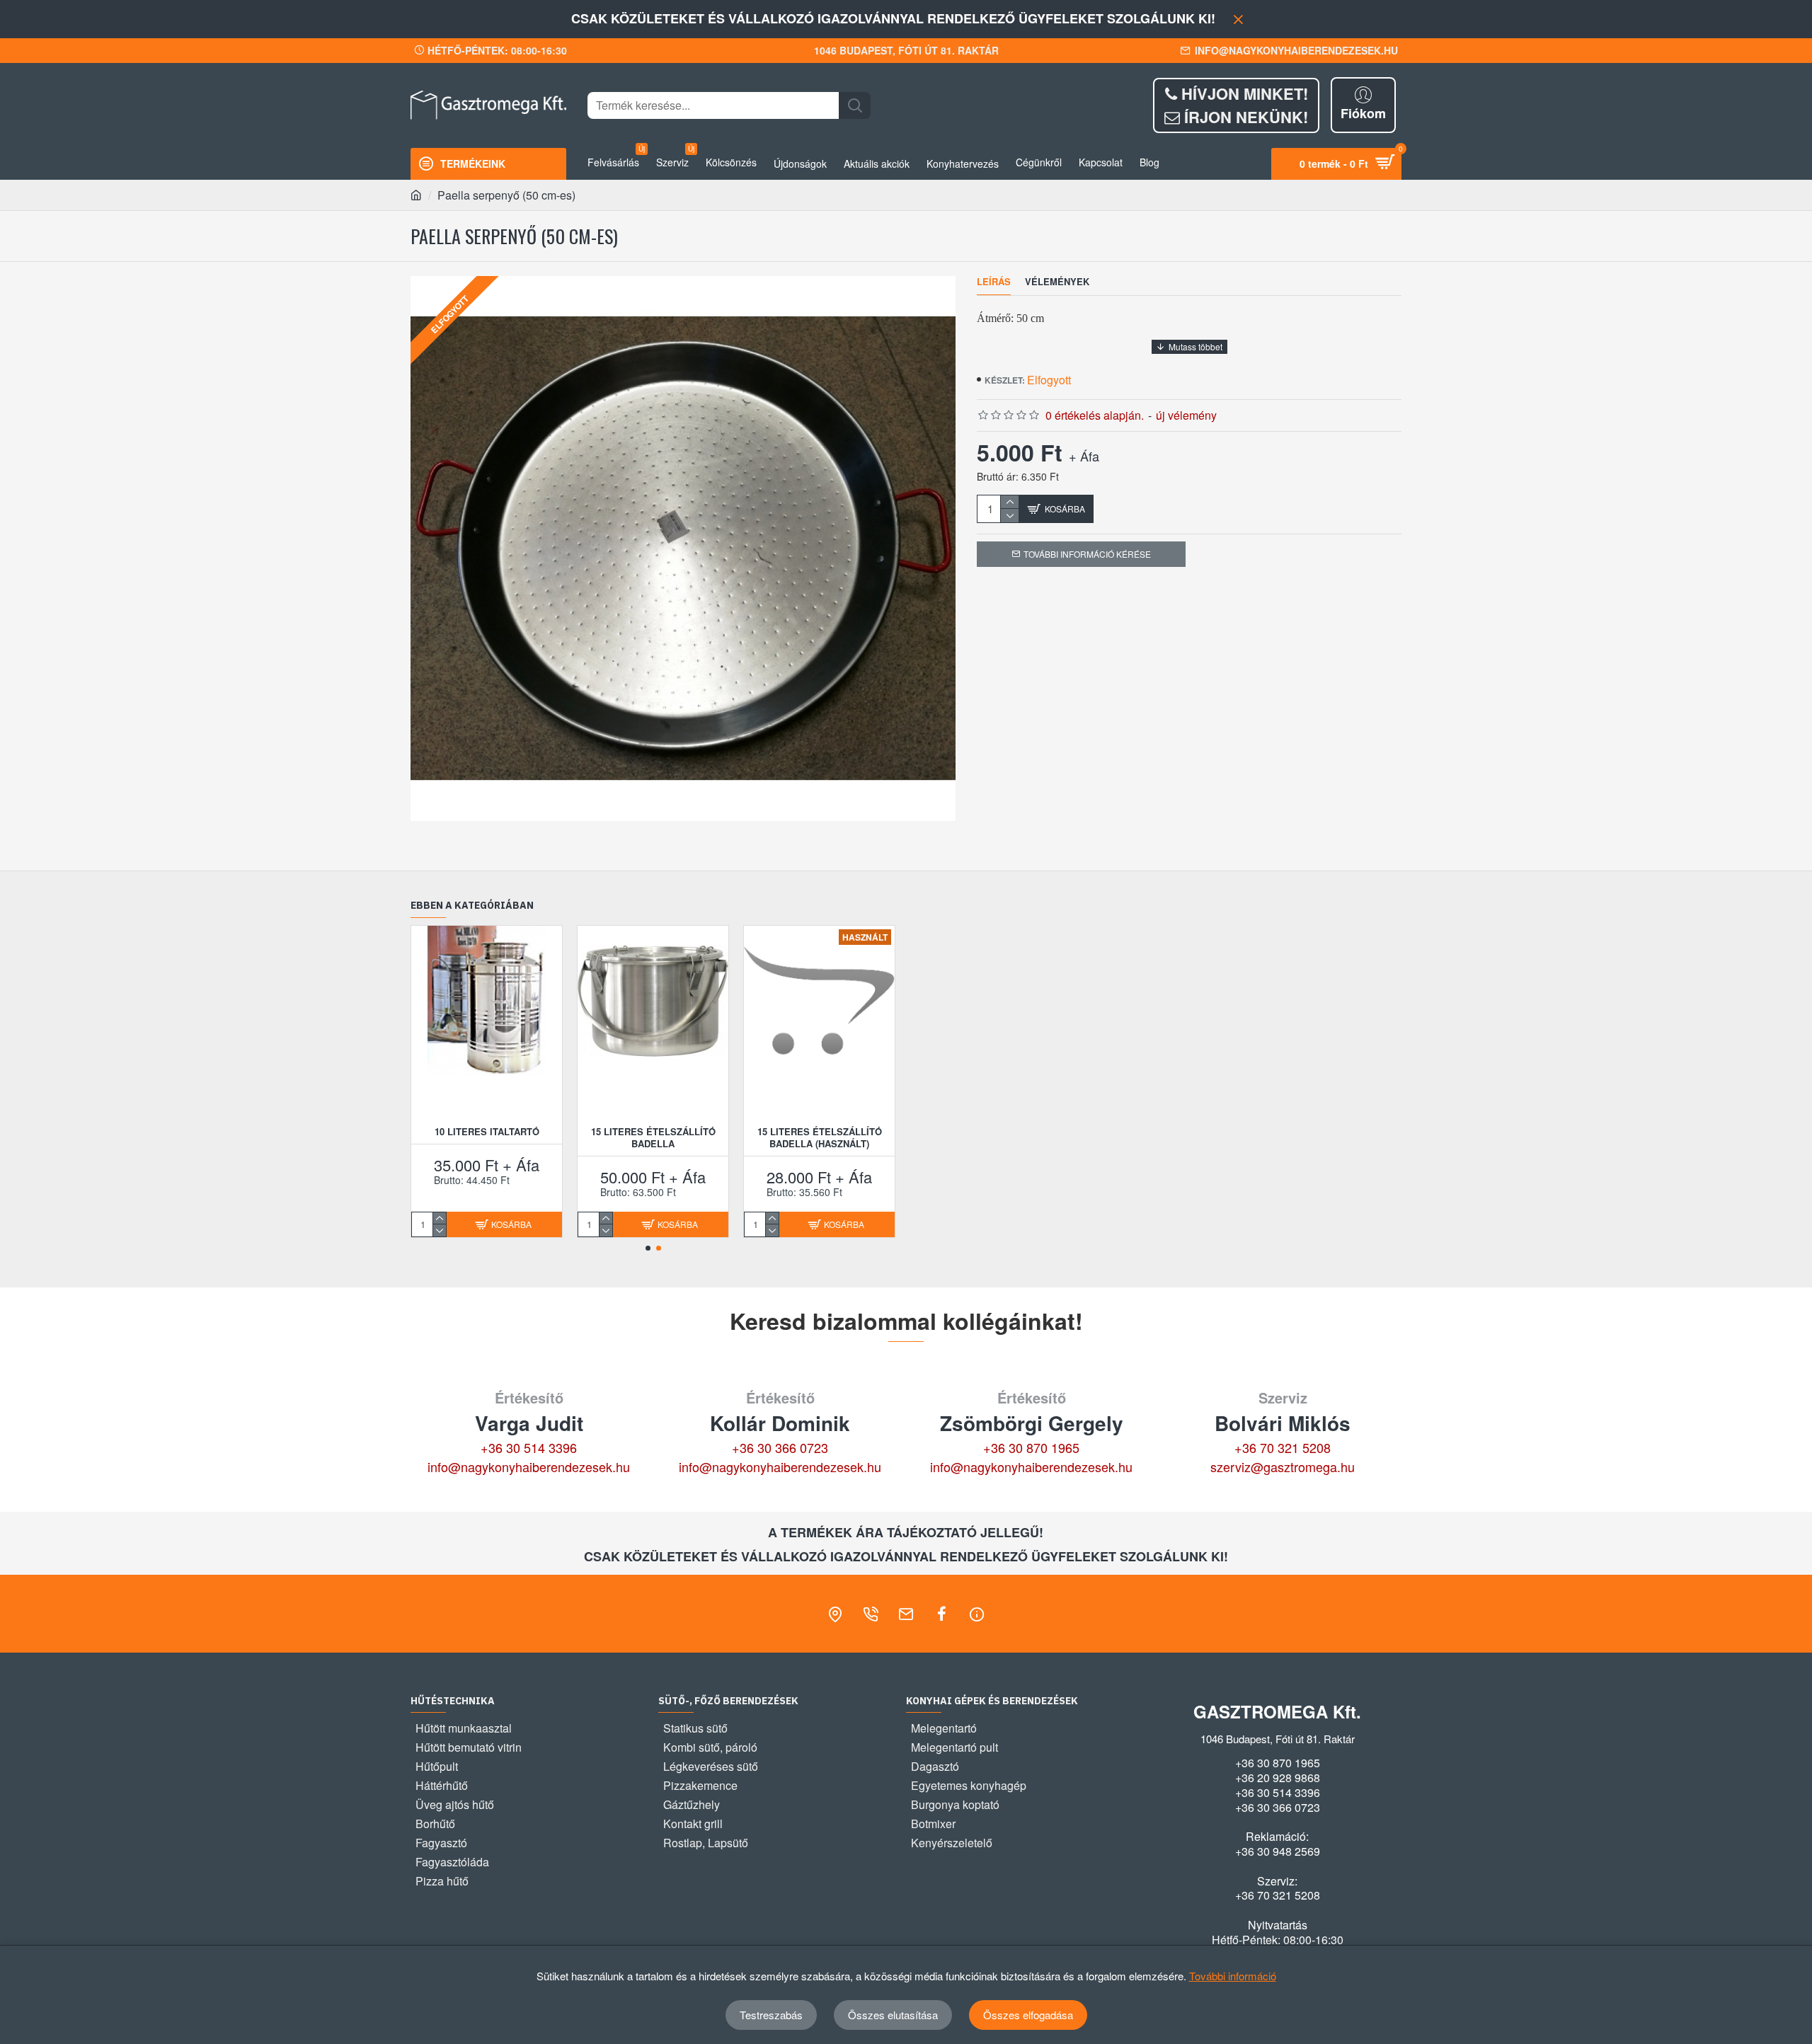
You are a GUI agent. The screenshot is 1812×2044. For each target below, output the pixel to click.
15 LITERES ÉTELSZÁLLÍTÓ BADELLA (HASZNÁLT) (820, 1138)
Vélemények (1057, 282)
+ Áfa (1084, 456)
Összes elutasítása (893, 2015)
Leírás (994, 282)
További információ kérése (1087, 554)
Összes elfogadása (1028, 2015)
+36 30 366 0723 (780, 1447)
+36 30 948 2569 (1278, 1851)
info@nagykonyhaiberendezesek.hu (529, 1466)
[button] (648, 1248)
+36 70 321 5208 (1283, 1447)
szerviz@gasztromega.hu (1283, 1466)
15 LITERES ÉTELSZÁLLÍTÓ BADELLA (653, 1138)
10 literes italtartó (487, 1132)
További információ (1233, 1976)
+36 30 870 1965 (1031, 1447)
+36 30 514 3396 (529, 1447)
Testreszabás (771, 2015)
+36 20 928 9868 (1278, 1778)
